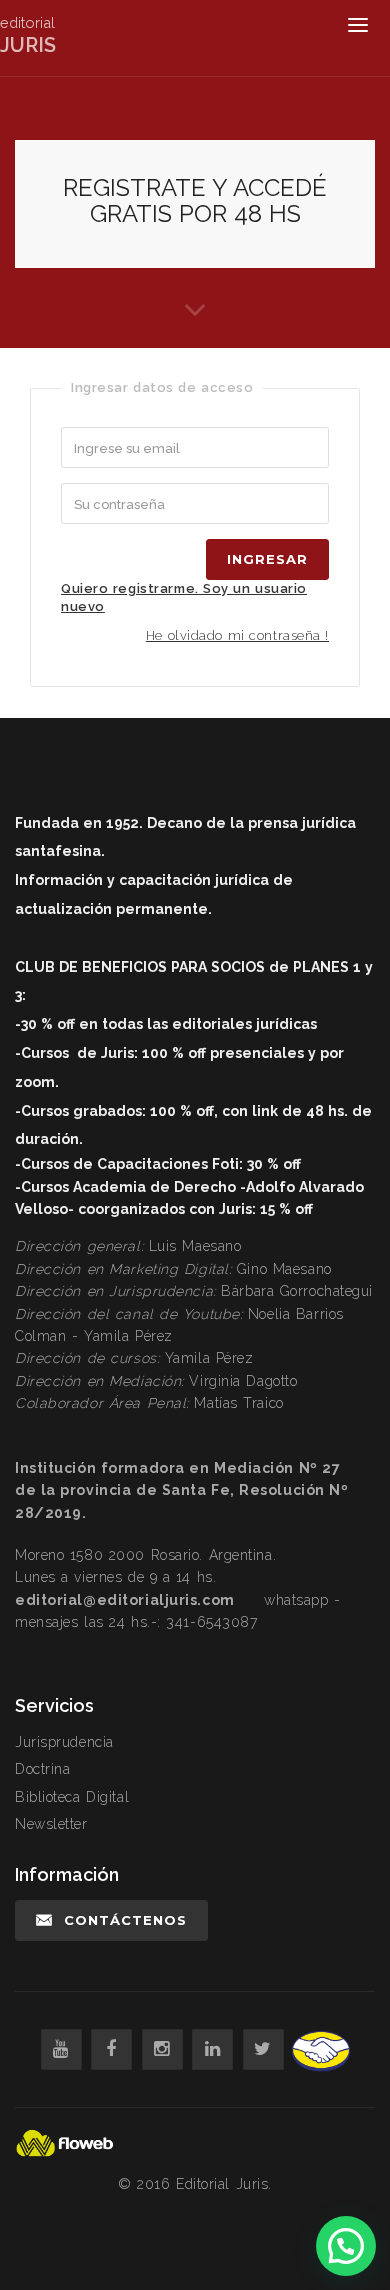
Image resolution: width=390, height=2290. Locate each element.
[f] (111, 2049)
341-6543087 (211, 1622)
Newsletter (51, 1824)
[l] (212, 2049)
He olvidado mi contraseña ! (237, 635)
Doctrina (42, 1769)
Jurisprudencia (64, 1742)
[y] (61, 2049)
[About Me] (195, 308)
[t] (263, 2049)
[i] (162, 2049)
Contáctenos (125, 1920)
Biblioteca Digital (72, 1797)
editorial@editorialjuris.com (125, 1600)
